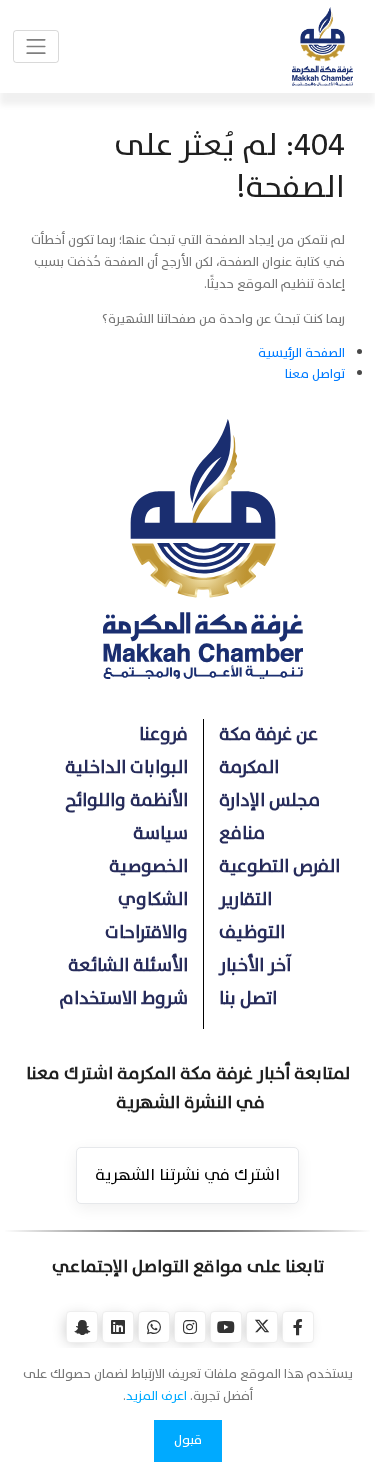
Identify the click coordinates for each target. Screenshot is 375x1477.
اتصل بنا (248, 998)
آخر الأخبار (255, 965)
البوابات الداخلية (126, 767)
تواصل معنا (315, 374)
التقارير (245, 899)
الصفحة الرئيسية (301, 353)
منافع (242, 833)
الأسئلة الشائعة (128, 965)
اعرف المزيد (156, 1396)
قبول (188, 1440)
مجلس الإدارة (269, 800)
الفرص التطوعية (279, 866)
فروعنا (163, 734)
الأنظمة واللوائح (126, 800)
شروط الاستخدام (123, 998)
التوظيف (252, 932)
